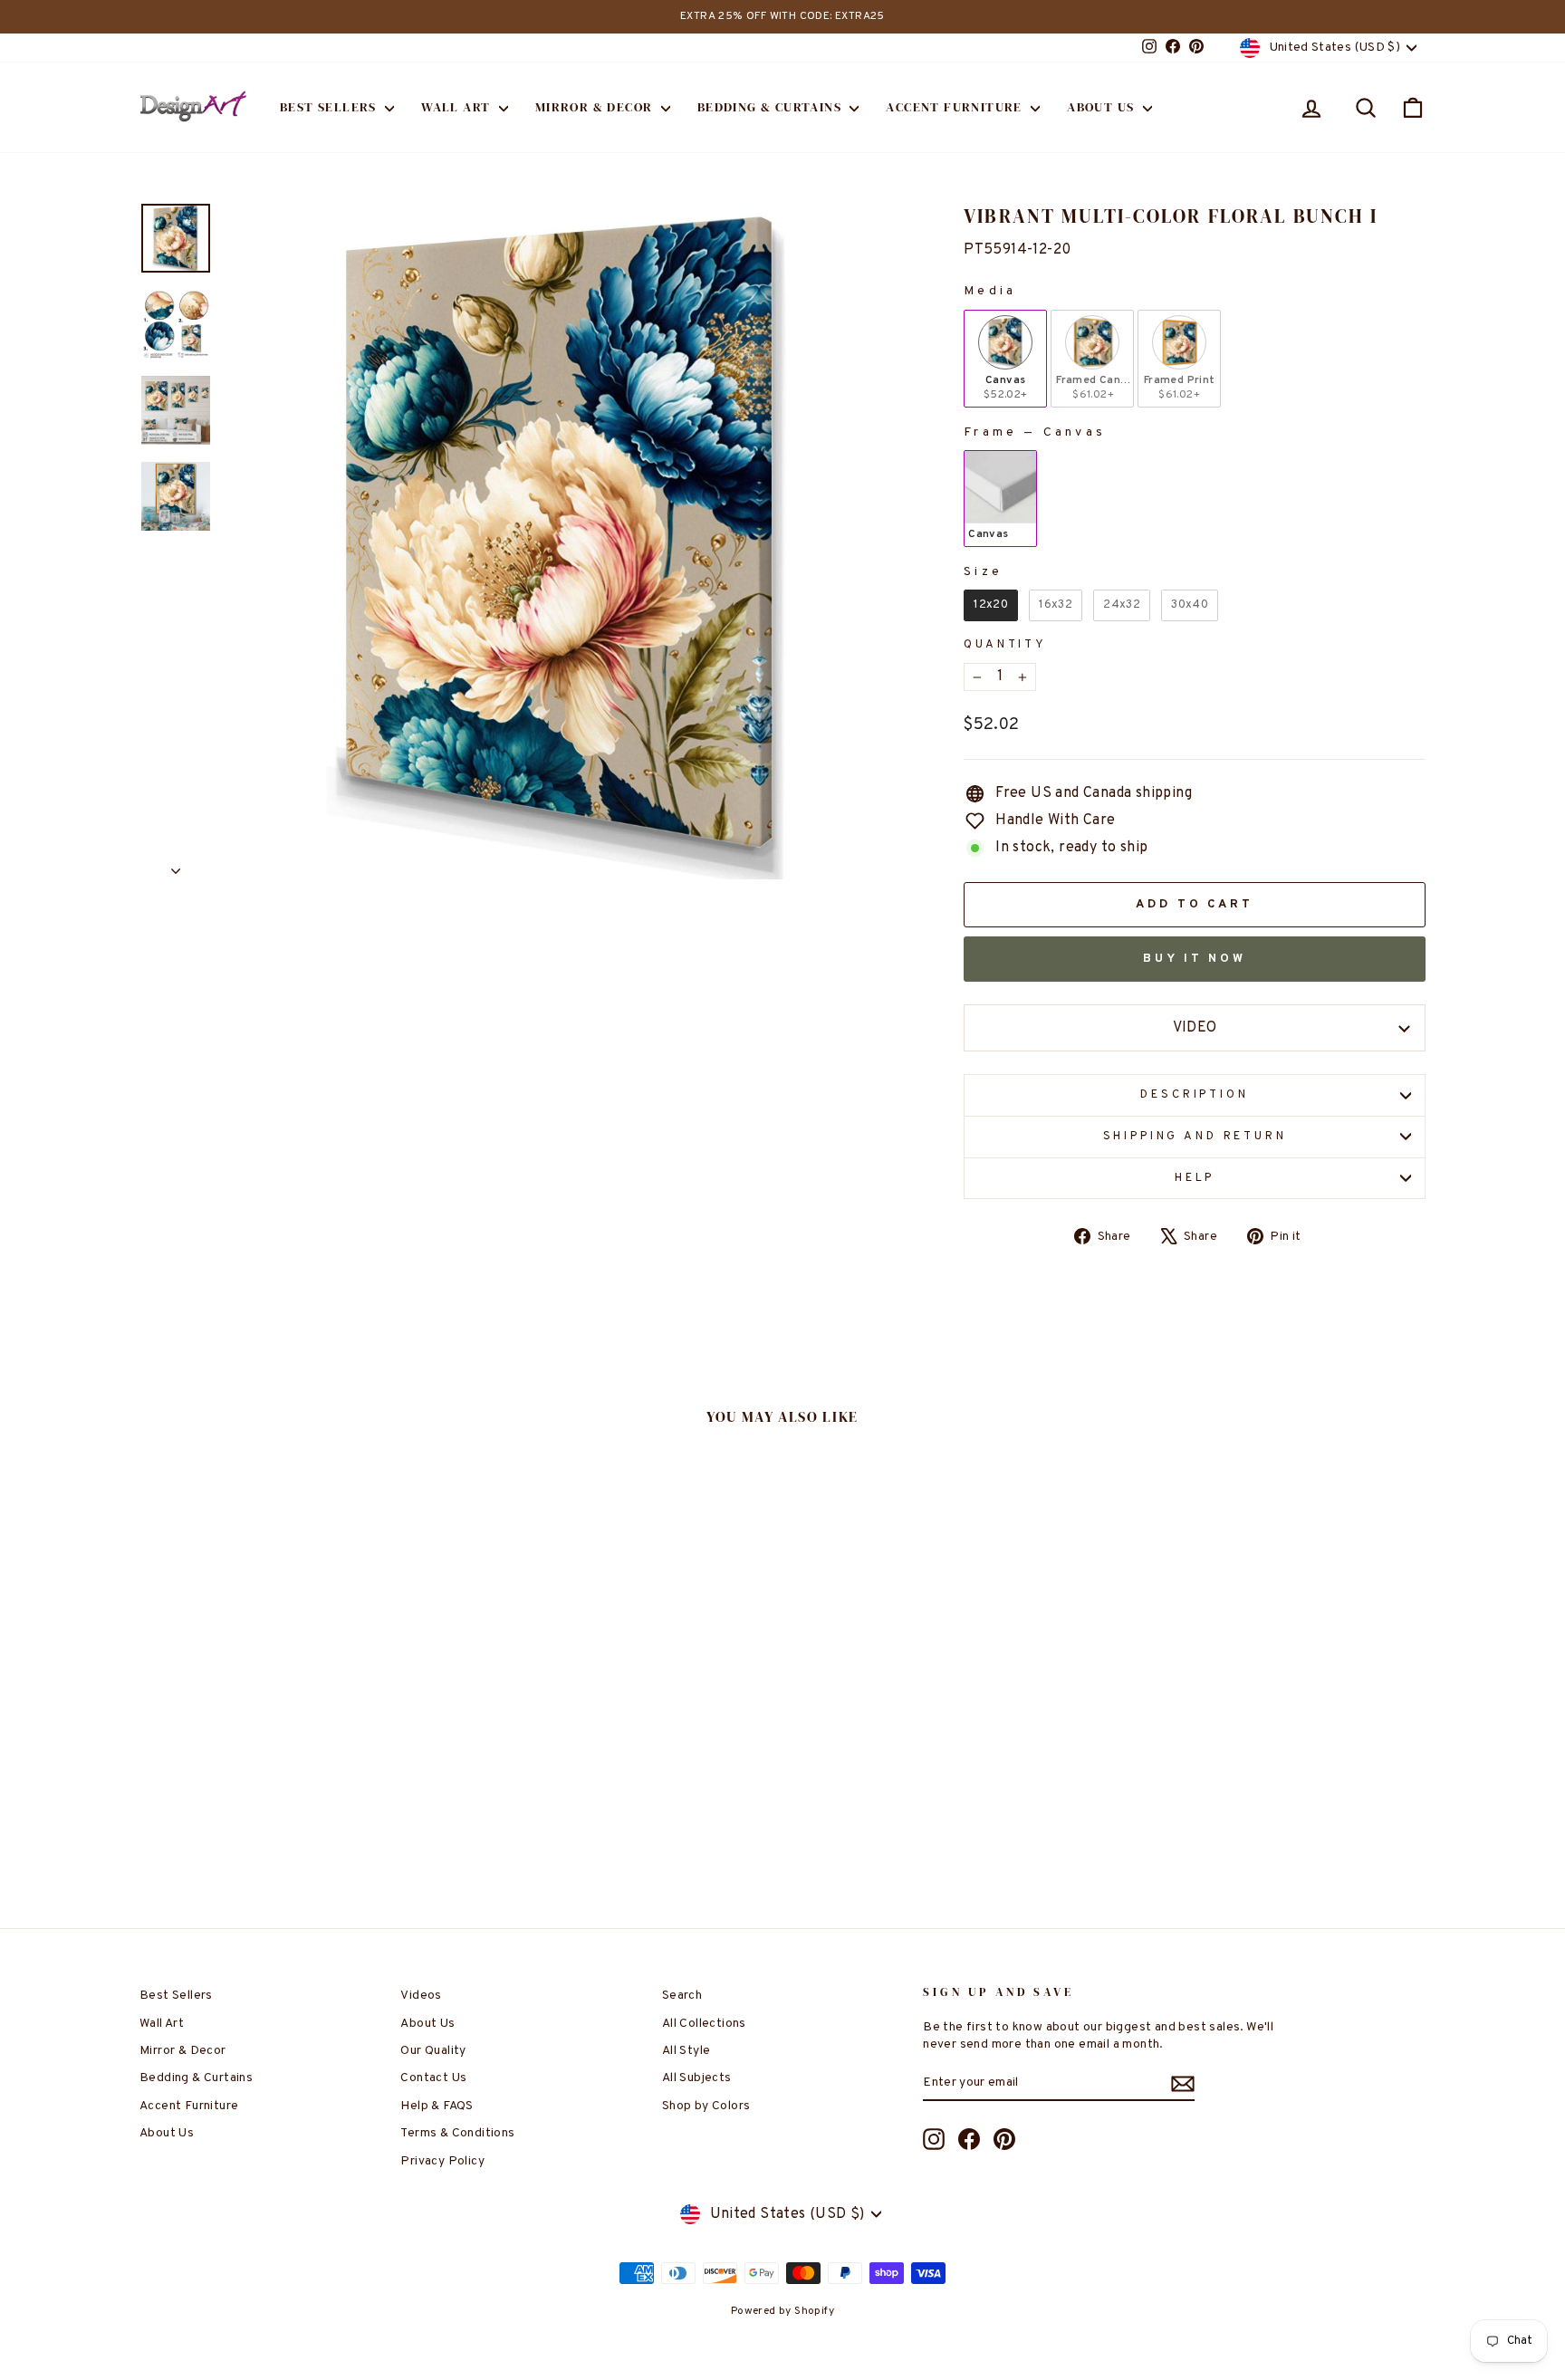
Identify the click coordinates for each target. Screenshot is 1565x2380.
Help (1195, 1178)
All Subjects (697, 2078)
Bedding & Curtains (772, 107)
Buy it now (1195, 959)
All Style (686, 2051)
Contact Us (433, 2078)
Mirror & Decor (596, 107)
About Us (1103, 107)
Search (682, 1996)
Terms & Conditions (457, 2133)
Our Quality (433, 2051)
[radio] (1005, 359)
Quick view (293, 1760)
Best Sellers (330, 107)
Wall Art (458, 107)
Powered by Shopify (782, 2311)
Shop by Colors (706, 2106)
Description (1194, 1095)
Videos (421, 1996)
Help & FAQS (437, 2106)
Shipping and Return (1195, 1137)
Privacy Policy (442, 2161)
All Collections (704, 2024)
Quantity (1005, 645)
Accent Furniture (956, 107)
